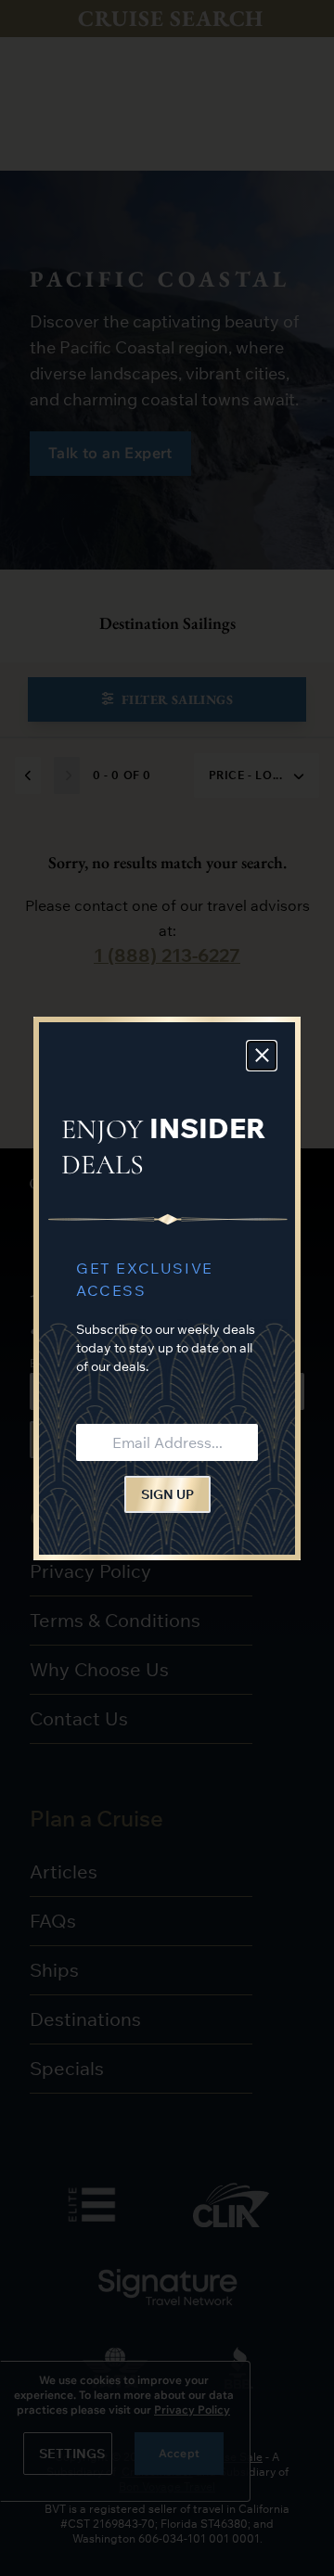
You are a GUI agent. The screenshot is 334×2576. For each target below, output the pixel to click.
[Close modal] (262, 1056)
